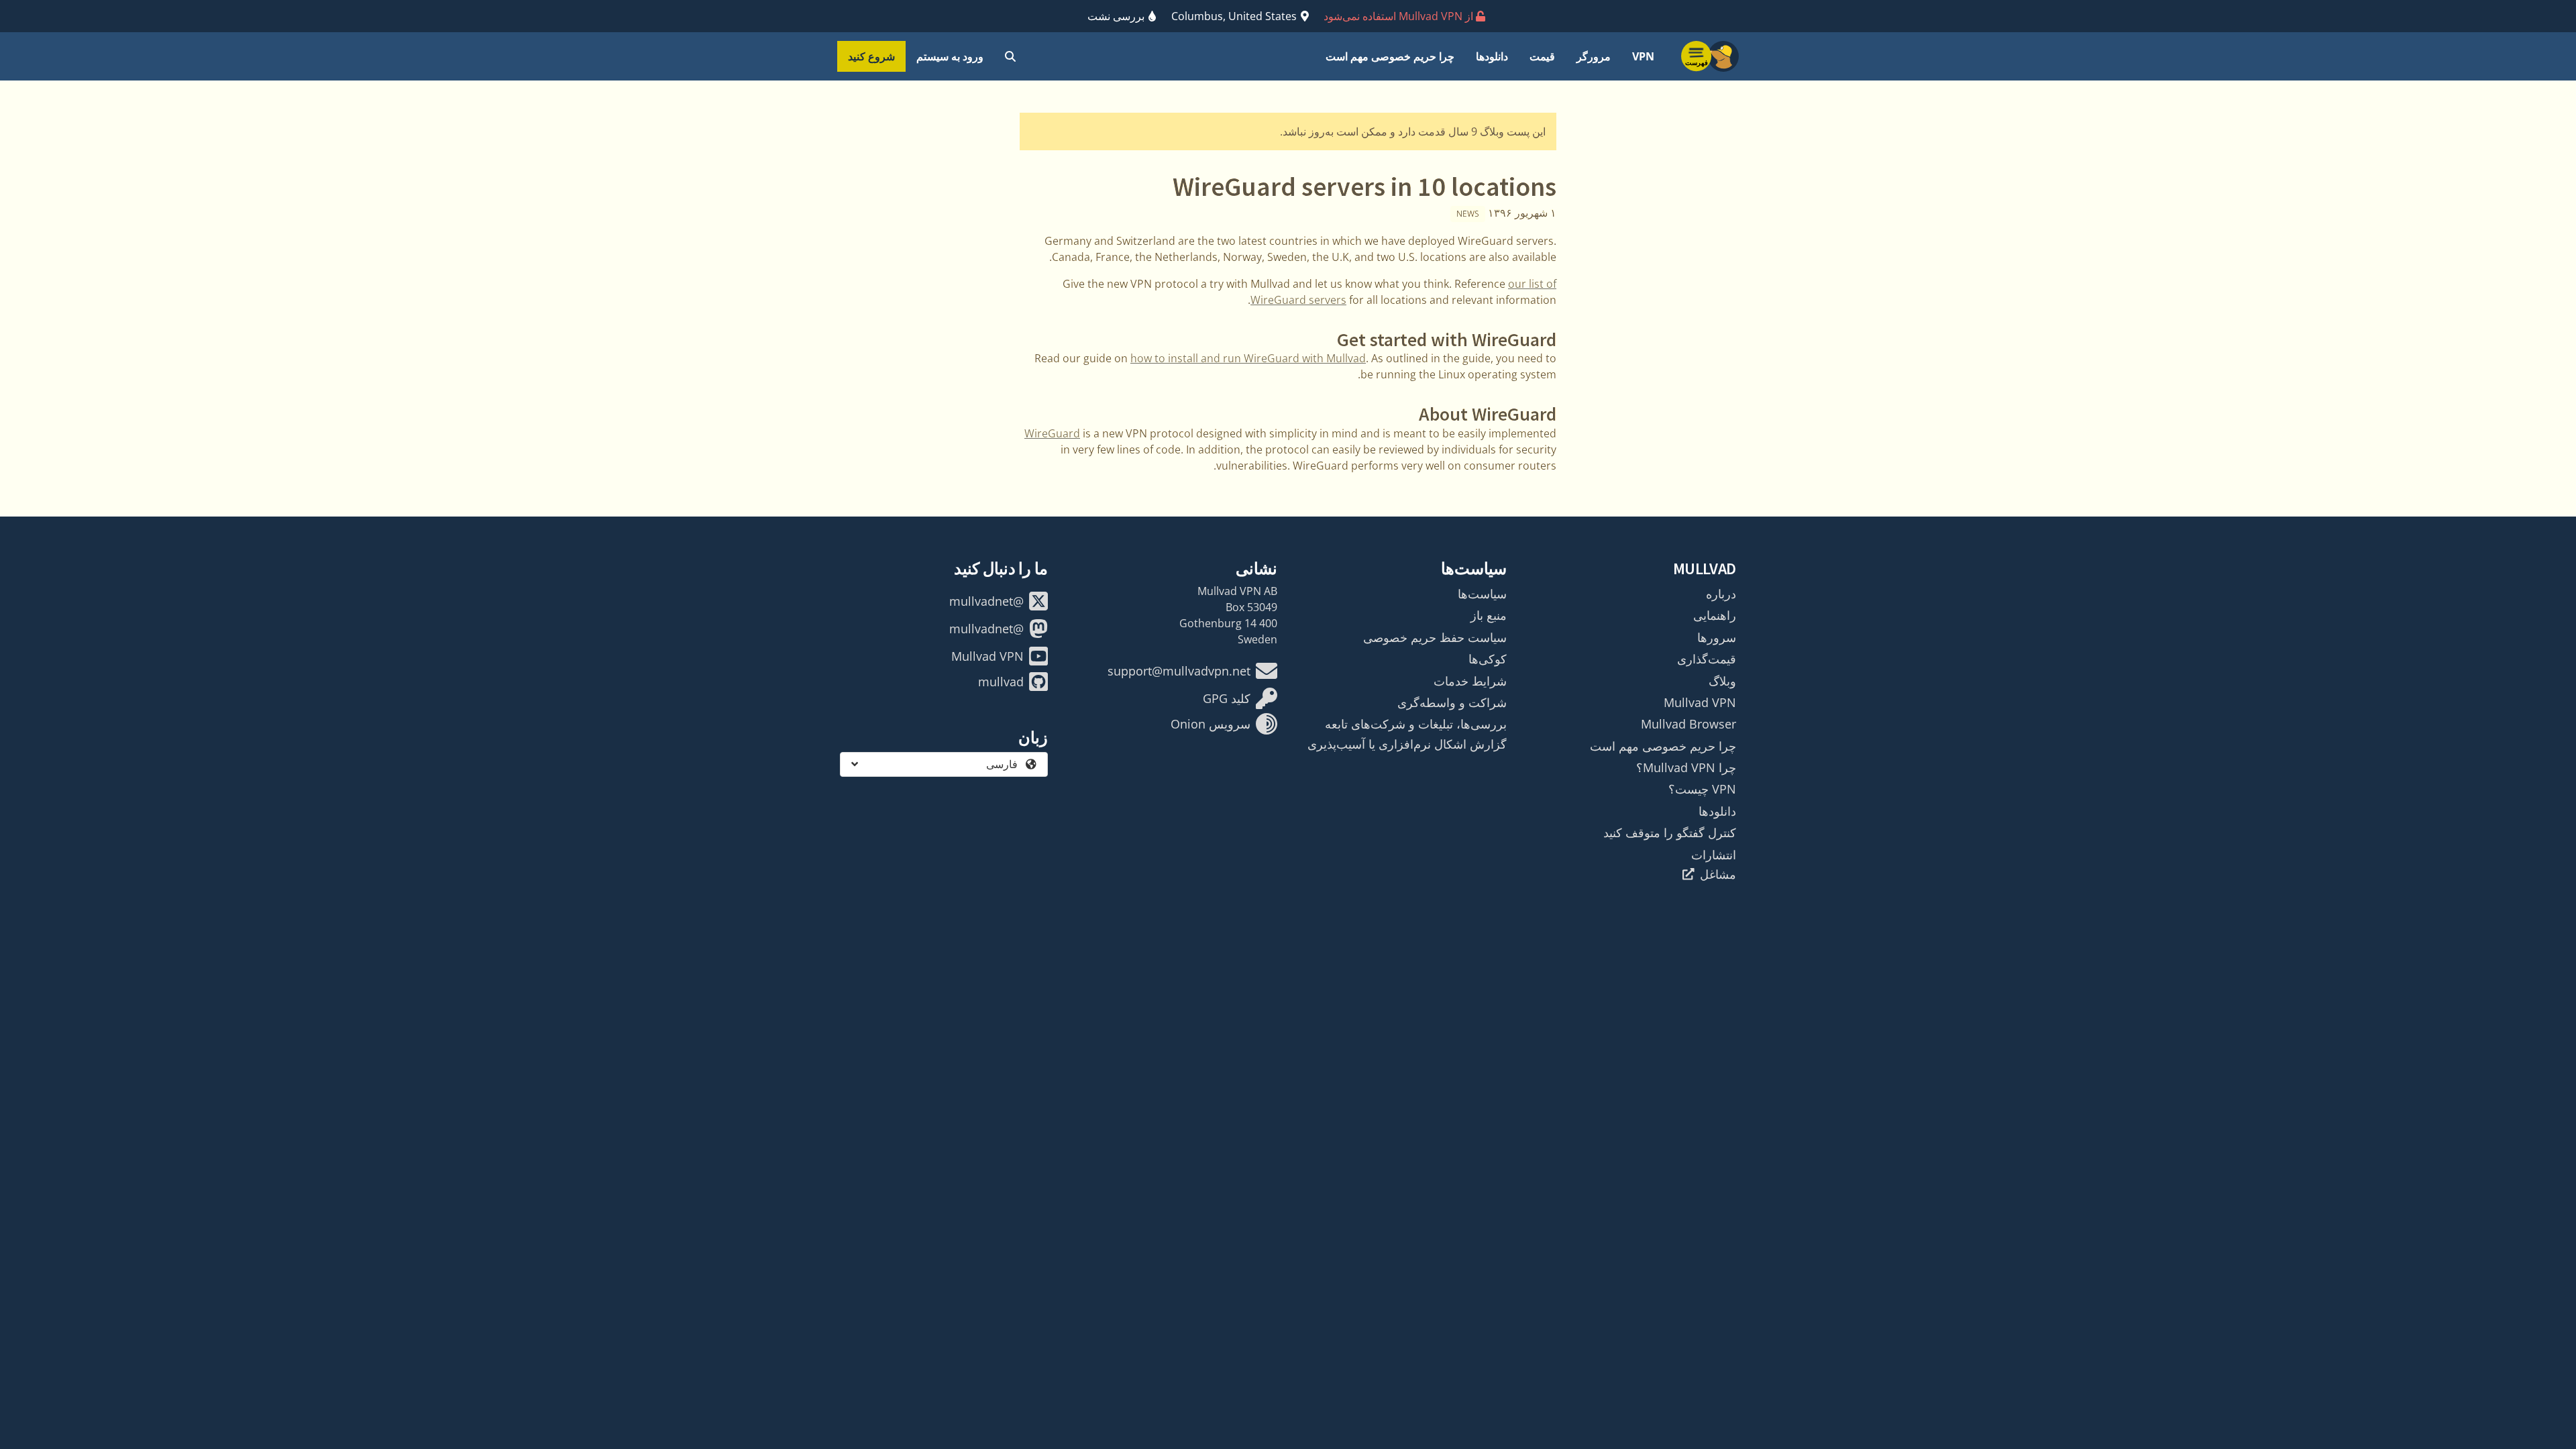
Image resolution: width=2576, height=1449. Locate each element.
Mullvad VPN (1700, 702)
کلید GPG (1227, 698)
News (1468, 214)
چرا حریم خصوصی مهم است (1390, 56)
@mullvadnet (986, 601)
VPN (1643, 56)
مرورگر (1594, 56)
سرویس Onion (1211, 724)
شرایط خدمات (1470, 681)
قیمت (1542, 56)
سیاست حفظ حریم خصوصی (1435, 637)
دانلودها (1492, 56)
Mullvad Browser (1688, 724)
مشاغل (1718, 874)
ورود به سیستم (950, 56)
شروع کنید (871, 56)
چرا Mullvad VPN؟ (1686, 767)
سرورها (1717, 637)
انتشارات (1714, 855)
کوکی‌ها (1488, 659)
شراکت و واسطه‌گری (1452, 702)
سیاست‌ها (1482, 594)
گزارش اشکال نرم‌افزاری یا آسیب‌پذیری (1407, 744)
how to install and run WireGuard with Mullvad (1248, 358)
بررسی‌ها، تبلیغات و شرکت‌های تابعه (1416, 724)
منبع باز (1489, 615)
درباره (1721, 594)
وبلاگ (1722, 681)
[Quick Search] (1010, 56)
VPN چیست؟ (1702, 789)
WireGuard (1052, 433)
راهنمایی (1715, 615)
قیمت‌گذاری (1707, 659)
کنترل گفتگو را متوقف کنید (1670, 833)
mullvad (1001, 682)
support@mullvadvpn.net (1179, 671)
